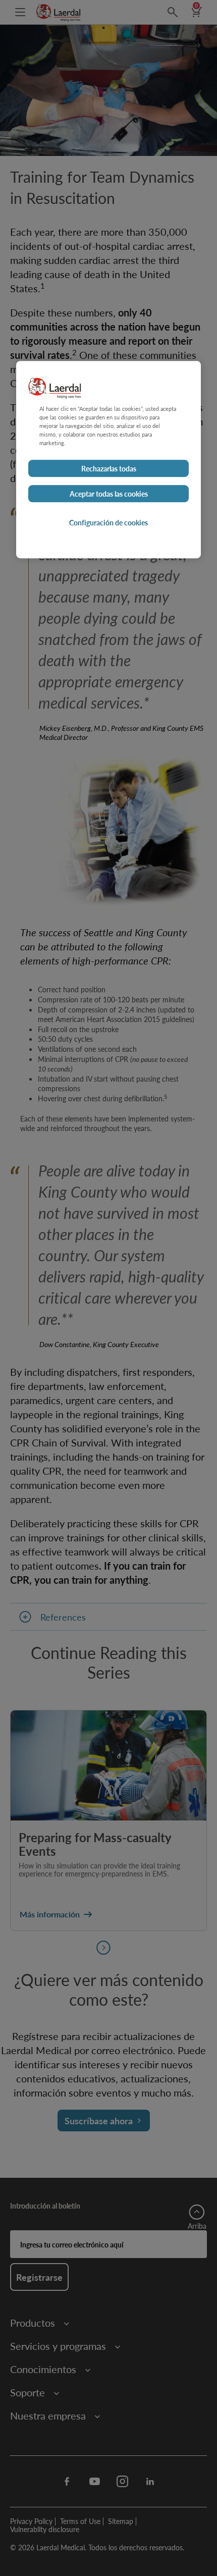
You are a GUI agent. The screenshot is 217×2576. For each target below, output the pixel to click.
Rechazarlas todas (109, 468)
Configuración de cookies (108, 522)
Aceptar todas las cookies (109, 494)
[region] (108, 460)
